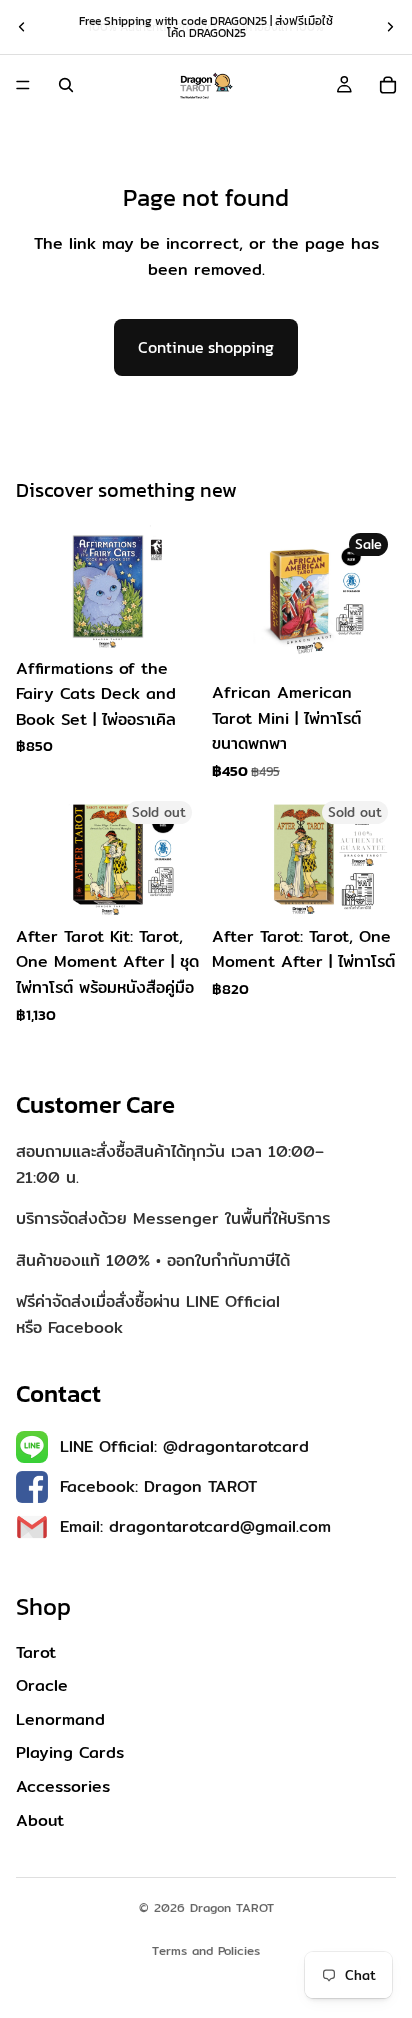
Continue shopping (206, 347)
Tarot (36, 1652)
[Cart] (388, 85)
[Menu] (23, 85)
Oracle (42, 1686)
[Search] (66, 85)
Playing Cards (70, 1753)
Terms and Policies (206, 1950)
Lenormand (60, 1719)
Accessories (63, 1787)
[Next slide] (390, 27)
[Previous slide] (22, 27)
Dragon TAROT (232, 1907)
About (40, 1820)
